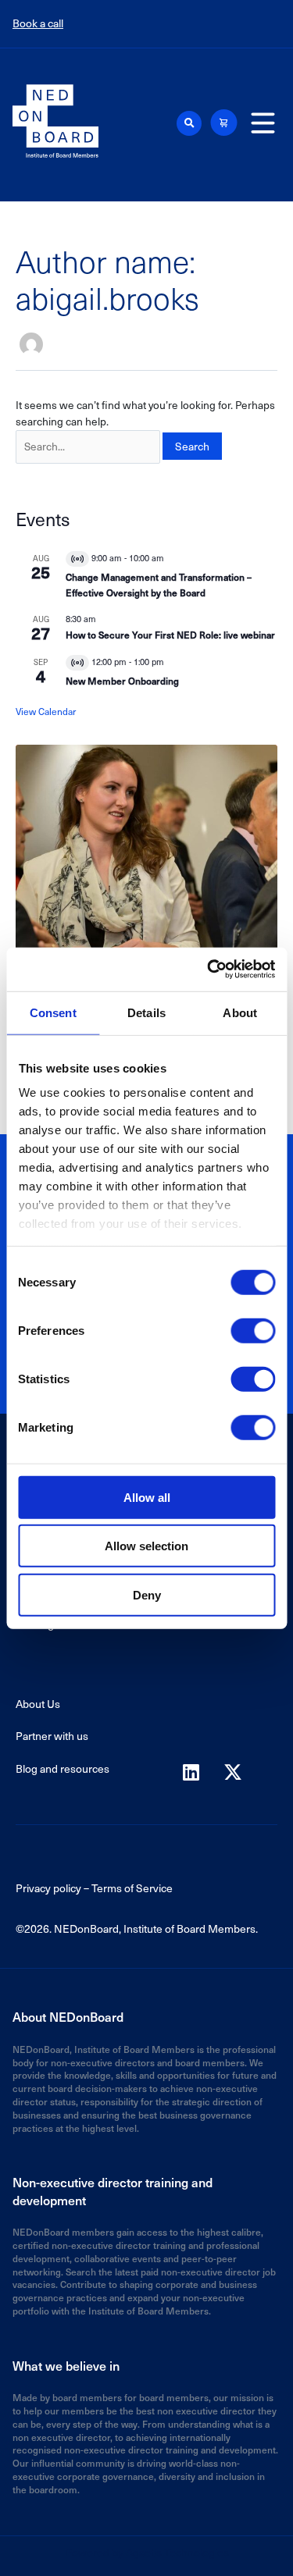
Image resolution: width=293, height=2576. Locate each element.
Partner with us (52, 1736)
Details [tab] (146, 1012)
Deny (147, 1594)
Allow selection (146, 1546)
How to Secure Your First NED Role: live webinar (170, 635)
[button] (189, 123)
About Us (38, 1704)
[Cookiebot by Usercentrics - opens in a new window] (209, 970)
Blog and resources (63, 1768)
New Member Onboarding (122, 681)
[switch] (253, 1330)
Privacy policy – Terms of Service (94, 1888)
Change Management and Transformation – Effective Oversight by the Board (159, 584)
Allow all (147, 1497)
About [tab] (240, 1012)
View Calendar (46, 711)
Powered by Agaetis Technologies (147, 2552)
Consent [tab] (53, 1012)
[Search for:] (88, 447)
